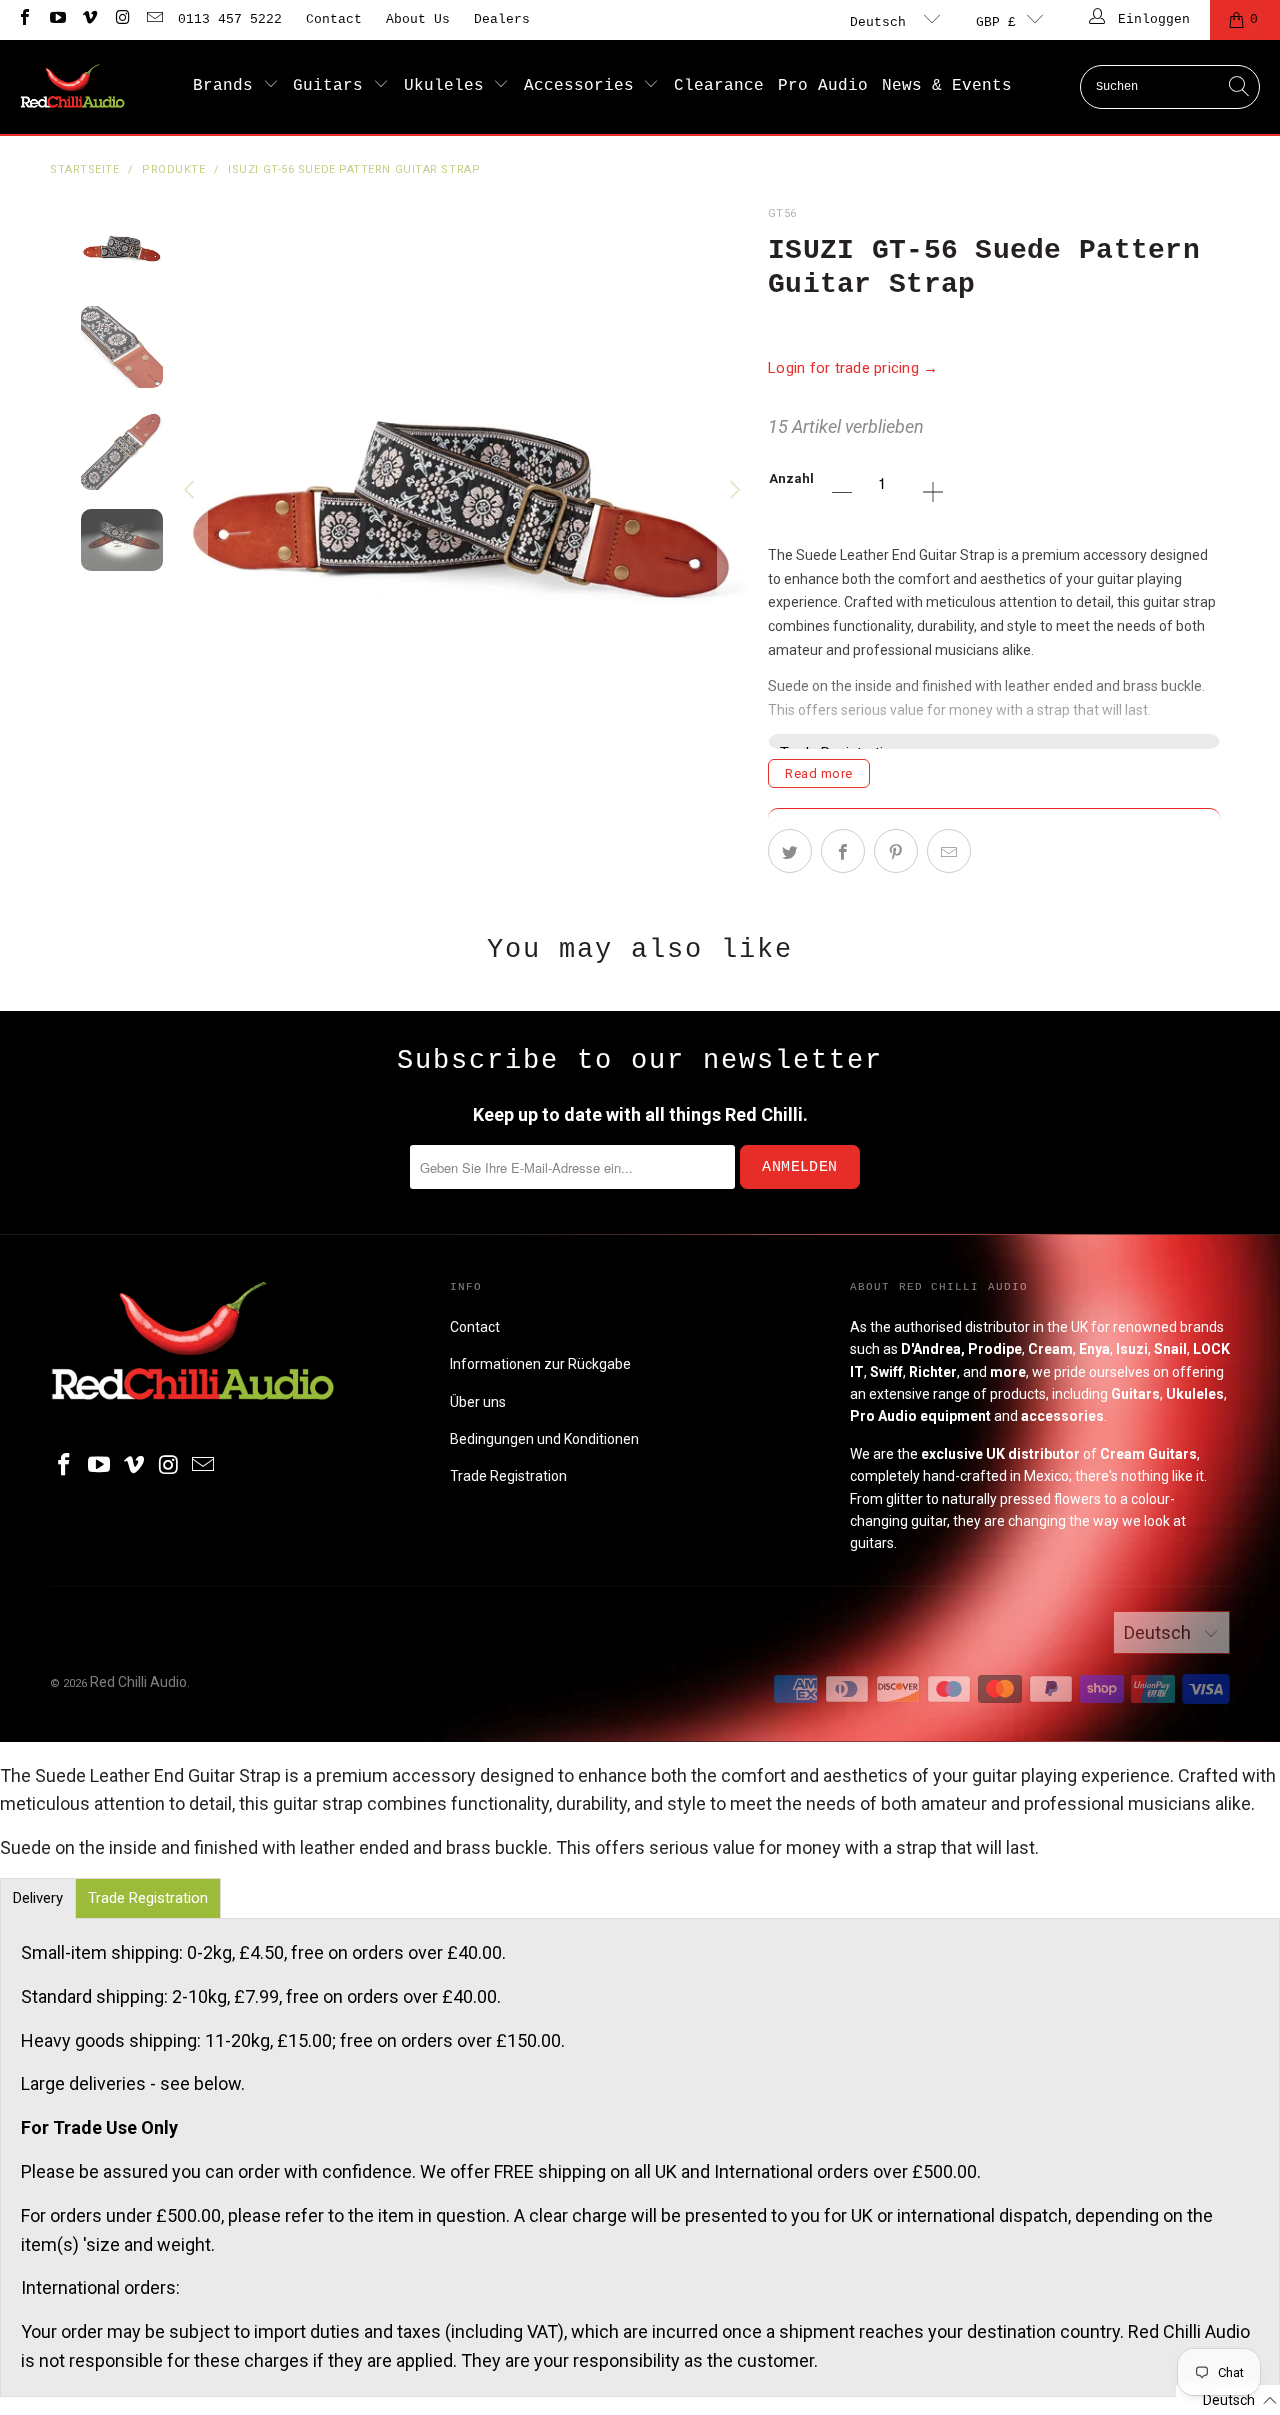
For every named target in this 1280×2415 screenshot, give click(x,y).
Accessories (584, 86)
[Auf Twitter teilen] (790, 851)
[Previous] (192, 490)
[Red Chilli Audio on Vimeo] (89, 19)
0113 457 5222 (230, 19)
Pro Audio (823, 86)
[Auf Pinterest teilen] (896, 851)
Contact (334, 19)
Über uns (478, 1402)
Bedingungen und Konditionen (544, 1439)
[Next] (733, 490)
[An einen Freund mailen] (949, 851)
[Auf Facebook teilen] (843, 851)
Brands (228, 86)
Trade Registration (508, 1476)
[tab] (38, 1898)
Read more (819, 773)
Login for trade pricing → (853, 368)
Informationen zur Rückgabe (540, 1364)
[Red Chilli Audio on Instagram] (121, 19)
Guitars (333, 86)
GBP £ (996, 22)
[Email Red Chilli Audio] (154, 19)
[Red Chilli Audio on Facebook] (24, 19)
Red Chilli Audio (138, 1682)
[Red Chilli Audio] (72, 87)
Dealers (502, 19)
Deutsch (882, 22)
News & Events (947, 86)
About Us (418, 19)
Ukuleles (449, 86)
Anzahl (791, 478)
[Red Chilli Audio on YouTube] (56, 19)
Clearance (719, 86)
